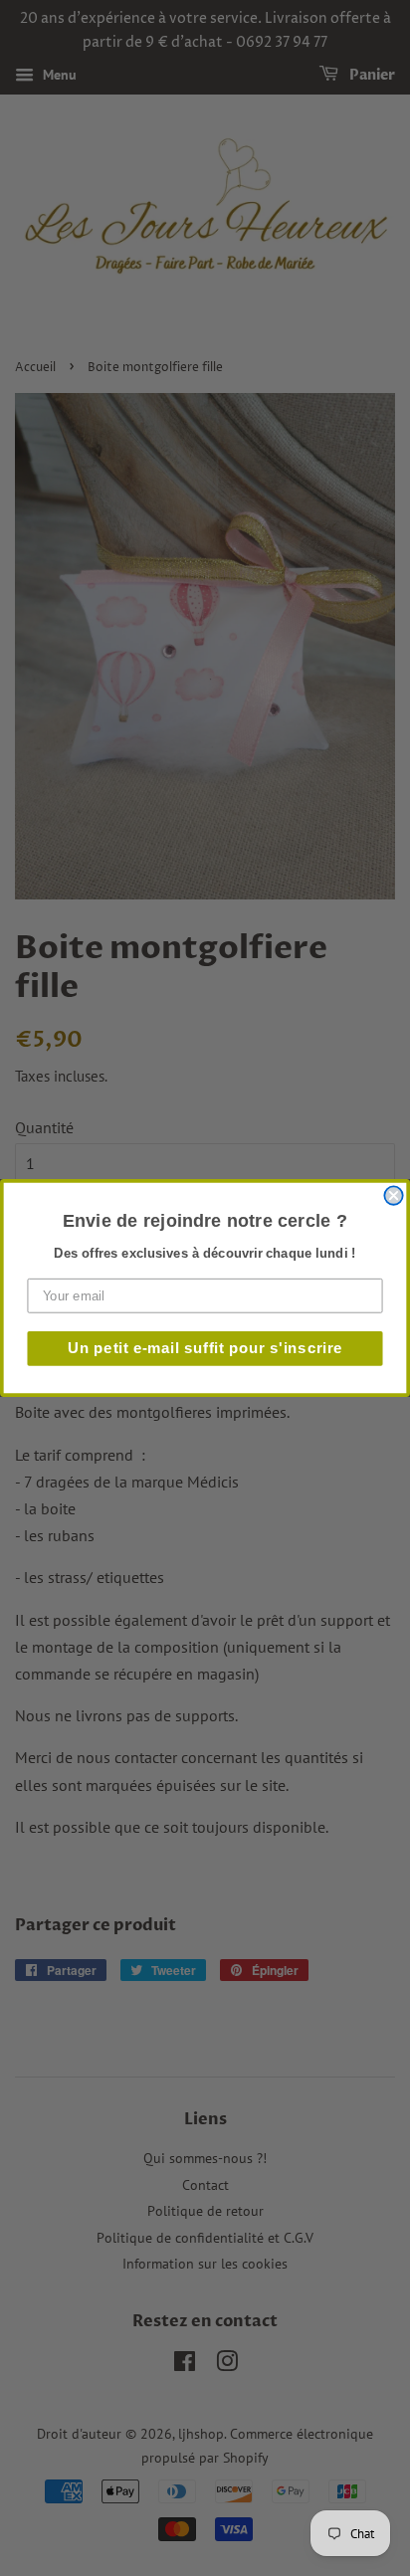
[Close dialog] (393, 1195)
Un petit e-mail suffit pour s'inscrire (205, 1348)
